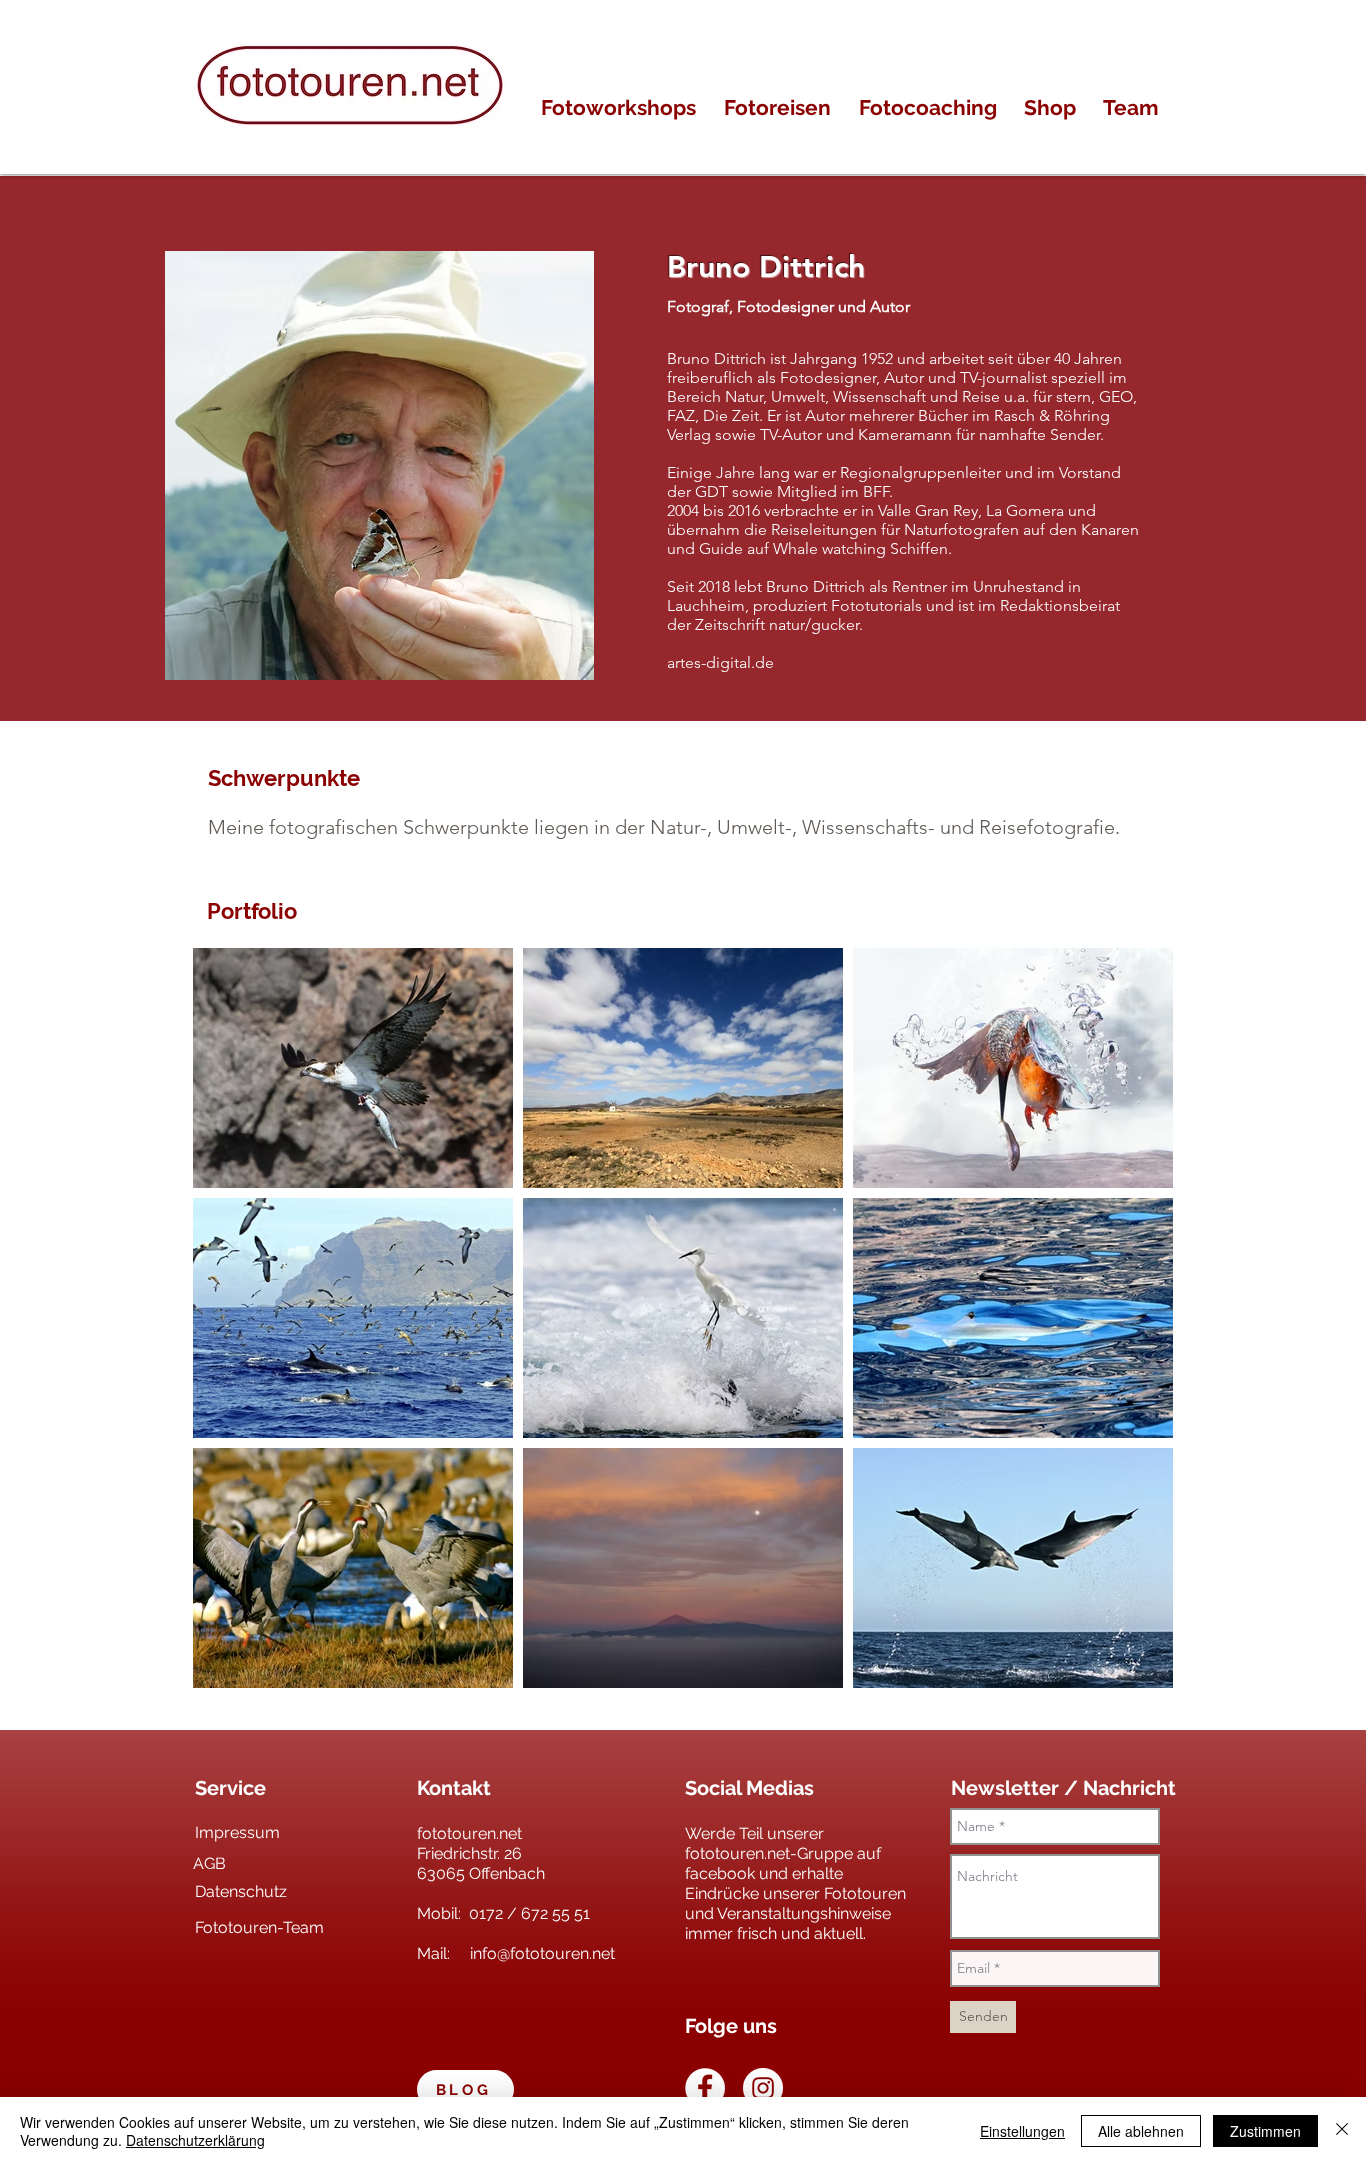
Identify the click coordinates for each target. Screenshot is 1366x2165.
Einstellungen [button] (1022, 2131)
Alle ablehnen (1141, 2131)
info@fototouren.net (542, 1953)
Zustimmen (1265, 2131)
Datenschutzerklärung (195, 2140)
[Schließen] (1342, 2131)
